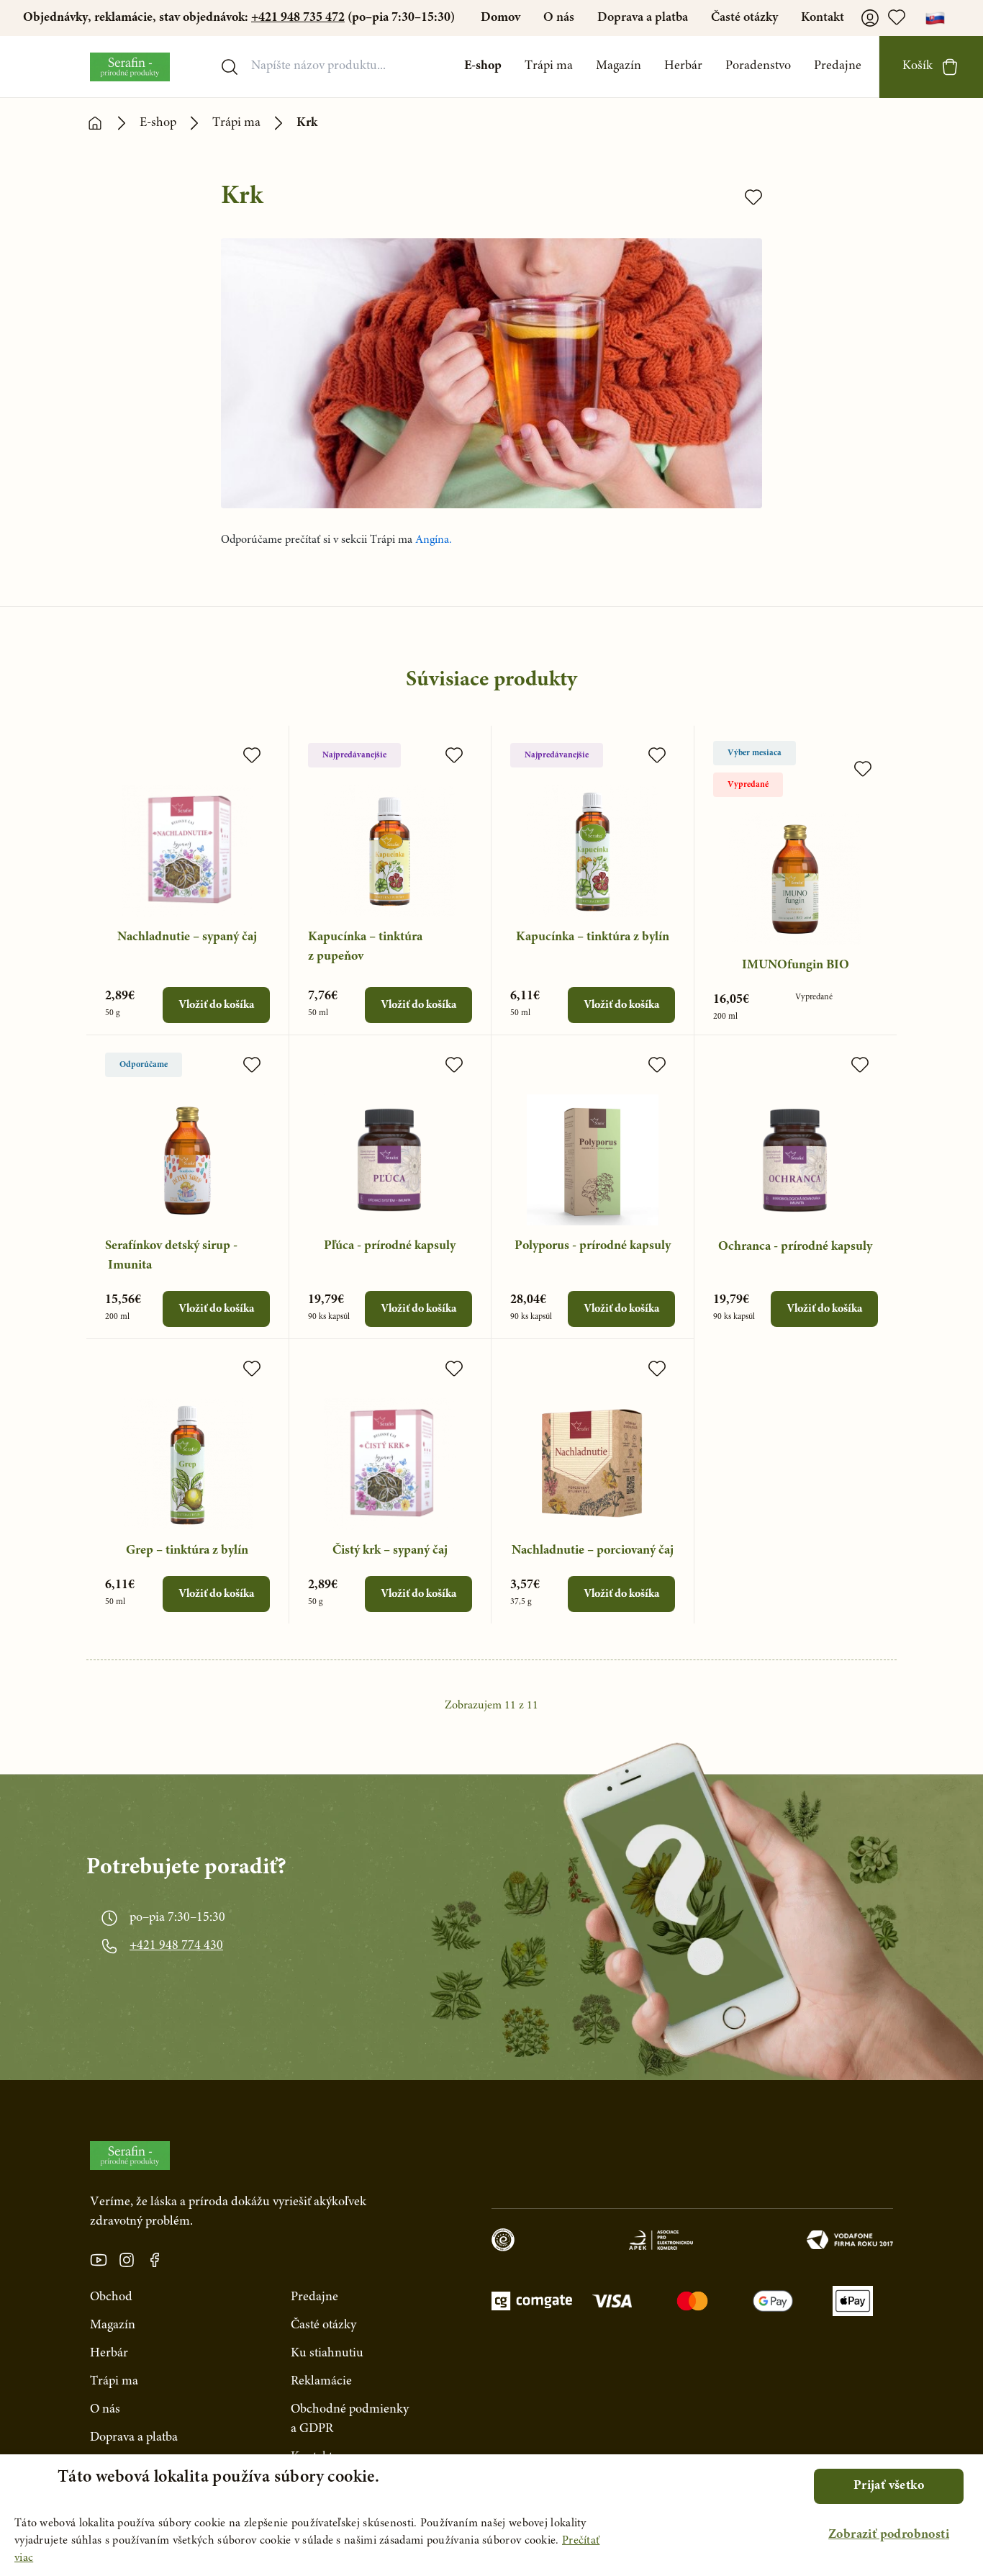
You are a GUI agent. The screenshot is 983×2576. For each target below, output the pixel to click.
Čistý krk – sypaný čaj (390, 1551)
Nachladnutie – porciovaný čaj (593, 1551)
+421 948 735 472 (298, 18)
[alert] (491, 2515)
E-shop (483, 66)
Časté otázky (744, 18)
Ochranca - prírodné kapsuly (795, 1247)
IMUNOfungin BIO (796, 965)
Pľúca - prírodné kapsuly (390, 1246)
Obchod (111, 2297)
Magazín (619, 66)
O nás (559, 18)
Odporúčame (144, 1065)
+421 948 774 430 (176, 1946)
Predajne (838, 66)
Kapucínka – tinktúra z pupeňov (365, 947)
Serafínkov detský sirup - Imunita (171, 1256)
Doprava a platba (643, 18)
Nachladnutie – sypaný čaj (187, 937)
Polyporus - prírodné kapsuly (593, 1246)
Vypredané (748, 785)
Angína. (434, 540)
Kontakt (823, 18)
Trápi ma (549, 66)
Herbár (683, 66)
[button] (889, 2535)
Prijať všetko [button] (889, 2486)
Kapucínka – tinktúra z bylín (593, 937)
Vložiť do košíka (216, 1005)
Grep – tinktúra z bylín (187, 1551)
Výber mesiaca (755, 753)
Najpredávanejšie (354, 755)
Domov (500, 18)
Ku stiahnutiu (327, 2354)
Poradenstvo (758, 66)
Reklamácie (321, 2382)
